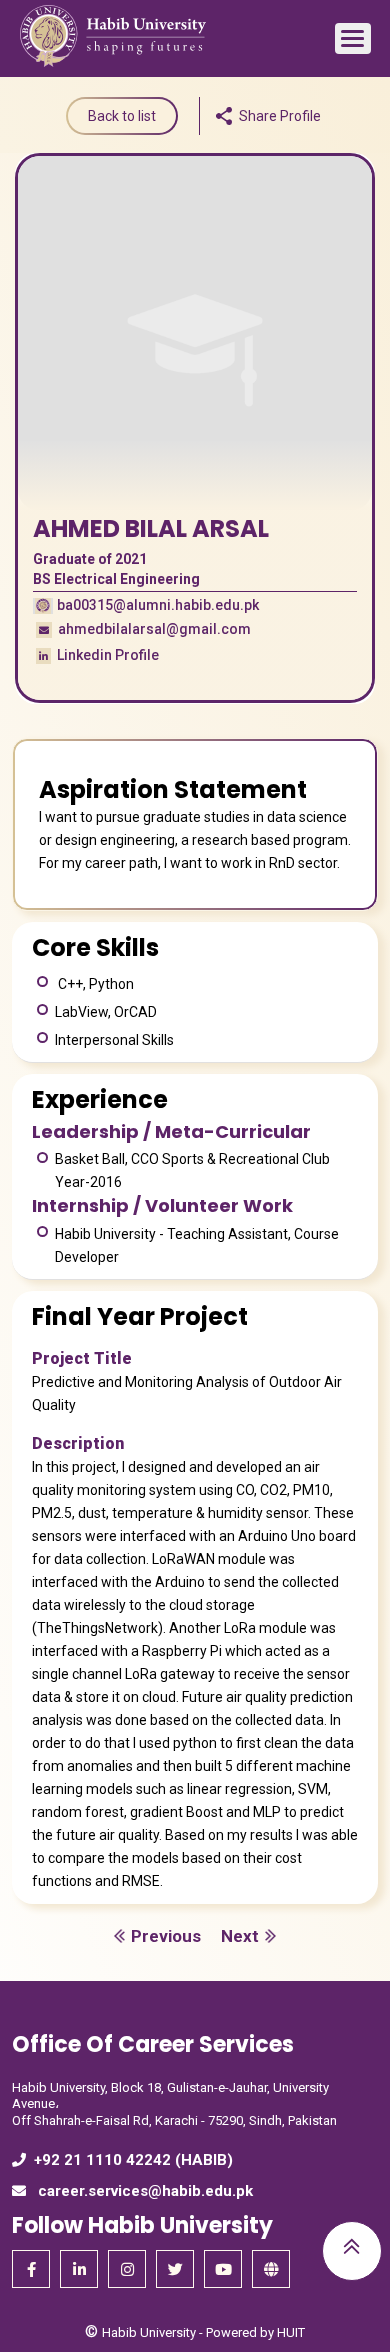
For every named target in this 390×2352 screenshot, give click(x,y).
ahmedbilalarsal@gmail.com (153, 629)
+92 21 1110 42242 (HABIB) (133, 2160)
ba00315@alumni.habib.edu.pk (158, 605)
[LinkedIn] (79, 2269)
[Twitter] (175, 2269)
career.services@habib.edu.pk (143, 2191)
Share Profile (280, 116)
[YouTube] (223, 2269)
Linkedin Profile (106, 655)
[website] (271, 2269)
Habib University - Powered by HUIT (203, 2332)
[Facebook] (31, 2269)
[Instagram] (127, 2269)
